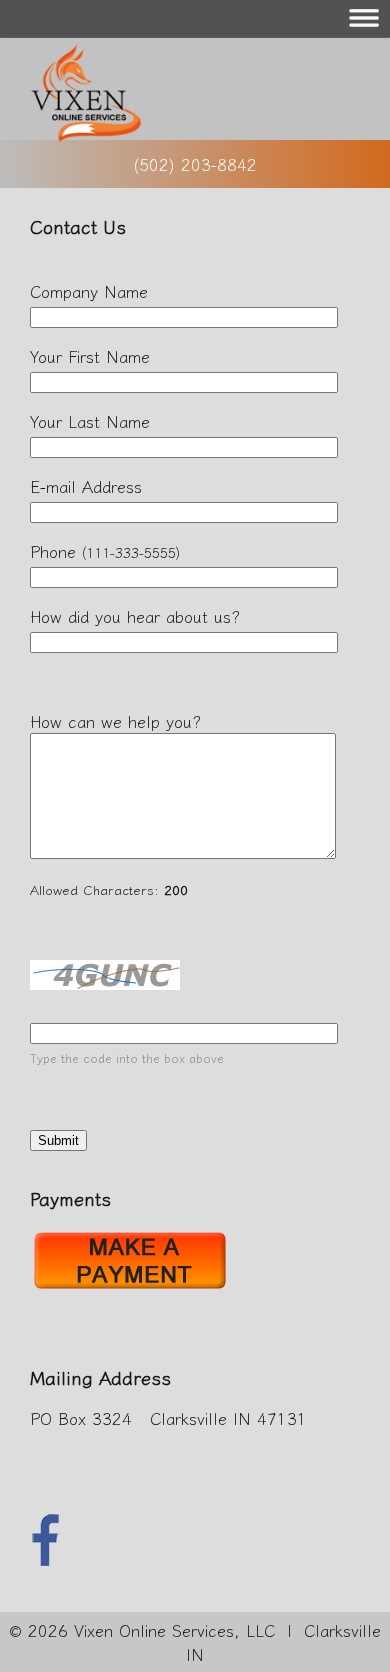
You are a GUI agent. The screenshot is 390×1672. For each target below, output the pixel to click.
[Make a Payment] (130, 1288)
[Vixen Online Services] (79, 136)
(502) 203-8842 (195, 164)
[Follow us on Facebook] (45, 1559)
